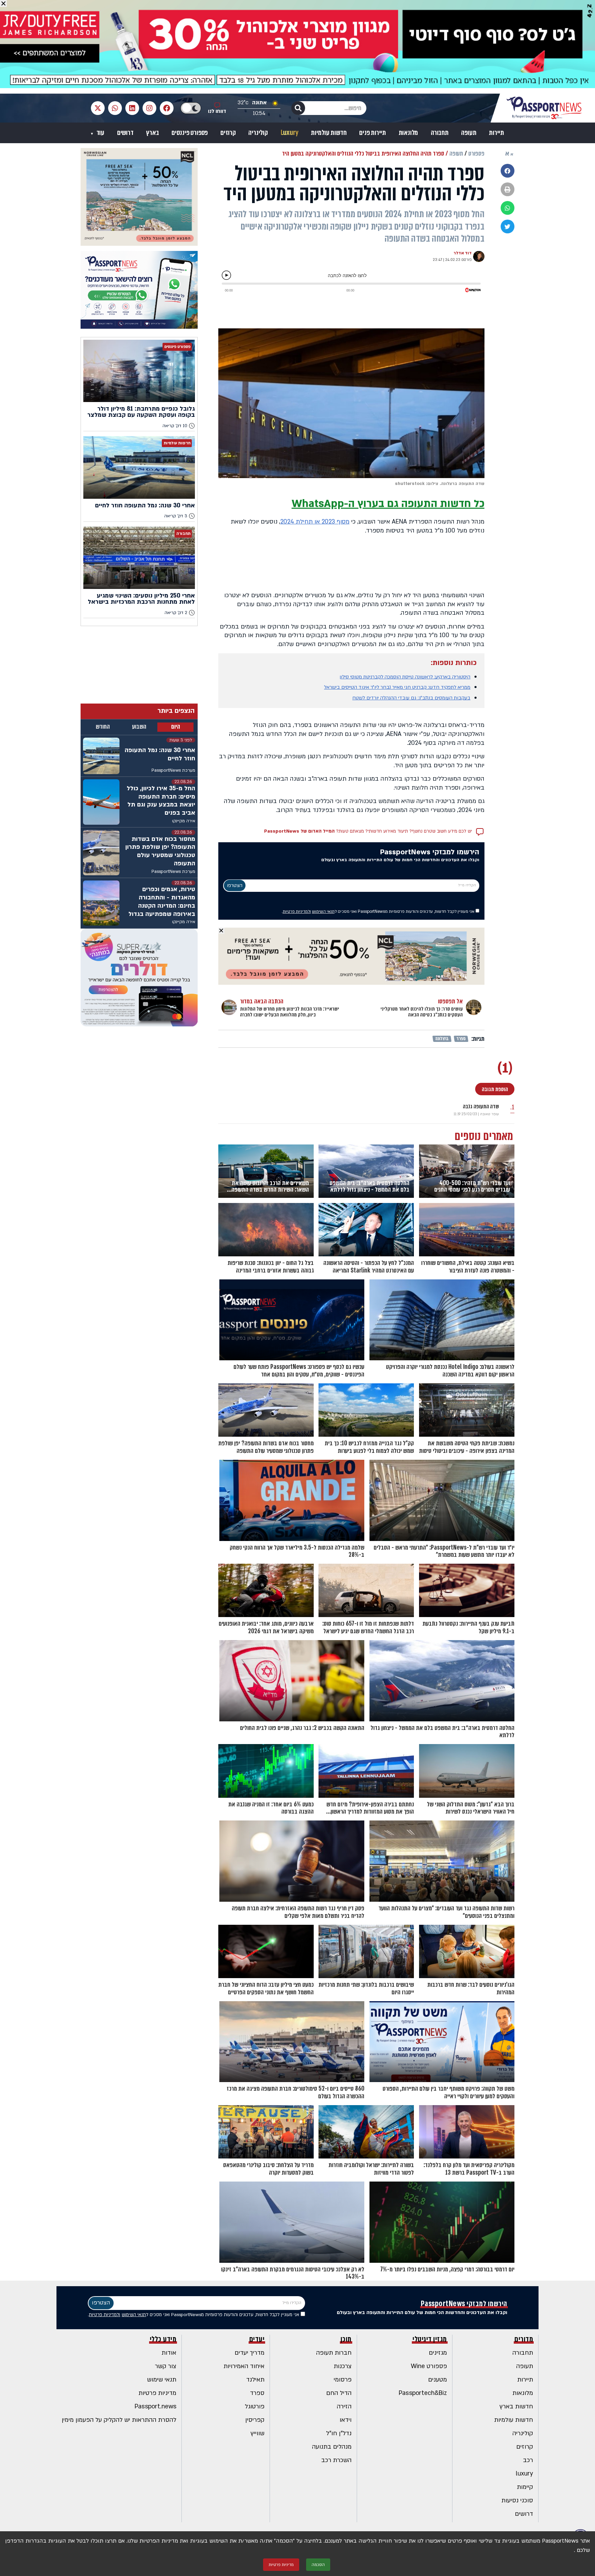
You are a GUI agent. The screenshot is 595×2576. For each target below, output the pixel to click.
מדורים (524, 2339)
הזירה (344, 2406)
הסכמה (318, 2565)
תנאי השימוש (323, 911)
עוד (100, 133)
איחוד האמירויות (244, 2366)
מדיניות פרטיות (157, 2393)
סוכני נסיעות (517, 2500)
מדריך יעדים (249, 2353)
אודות (169, 2353)
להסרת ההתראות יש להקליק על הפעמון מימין (119, 2420)
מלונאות (409, 133)
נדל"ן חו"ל (339, 2433)
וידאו (346, 2420)
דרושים (125, 133)
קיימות (525, 2487)
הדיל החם (339, 2393)
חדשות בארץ (516, 2406)
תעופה (469, 133)
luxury (524, 2474)
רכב (528, 2460)
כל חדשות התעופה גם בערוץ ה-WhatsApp (388, 504)
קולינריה (258, 133)
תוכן (346, 2339)
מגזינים (438, 2353)
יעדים (257, 2339)
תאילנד (255, 2380)
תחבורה (440, 133)
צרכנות (343, 2366)
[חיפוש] (298, 108)
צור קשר (166, 2366)
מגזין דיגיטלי (430, 2339)
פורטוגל (255, 2406)
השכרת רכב (336, 2460)
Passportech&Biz (423, 2393)
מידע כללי (163, 2339)
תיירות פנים (373, 133)
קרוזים (228, 133)
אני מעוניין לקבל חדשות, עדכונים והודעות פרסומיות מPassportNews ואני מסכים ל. (379, 911)
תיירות (497, 133)
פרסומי (343, 2380)
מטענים (437, 2380)
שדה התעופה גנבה (481, 1106)
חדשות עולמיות (329, 133)
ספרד (461, 1039)
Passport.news (155, 2406)
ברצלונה (442, 1039)
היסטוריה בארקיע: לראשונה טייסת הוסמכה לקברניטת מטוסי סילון (405, 677)
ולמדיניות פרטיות (297, 911)
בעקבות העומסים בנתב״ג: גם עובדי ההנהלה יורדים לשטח (411, 698)
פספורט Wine (429, 2366)
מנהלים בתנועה (332, 2447)
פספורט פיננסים (190, 133)
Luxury (290, 133)
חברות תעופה (334, 2353)
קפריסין (255, 2420)
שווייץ (258, 2433)
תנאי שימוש (162, 2380)
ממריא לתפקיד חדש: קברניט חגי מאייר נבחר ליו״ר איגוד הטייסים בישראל (397, 687)
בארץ (152, 133)
